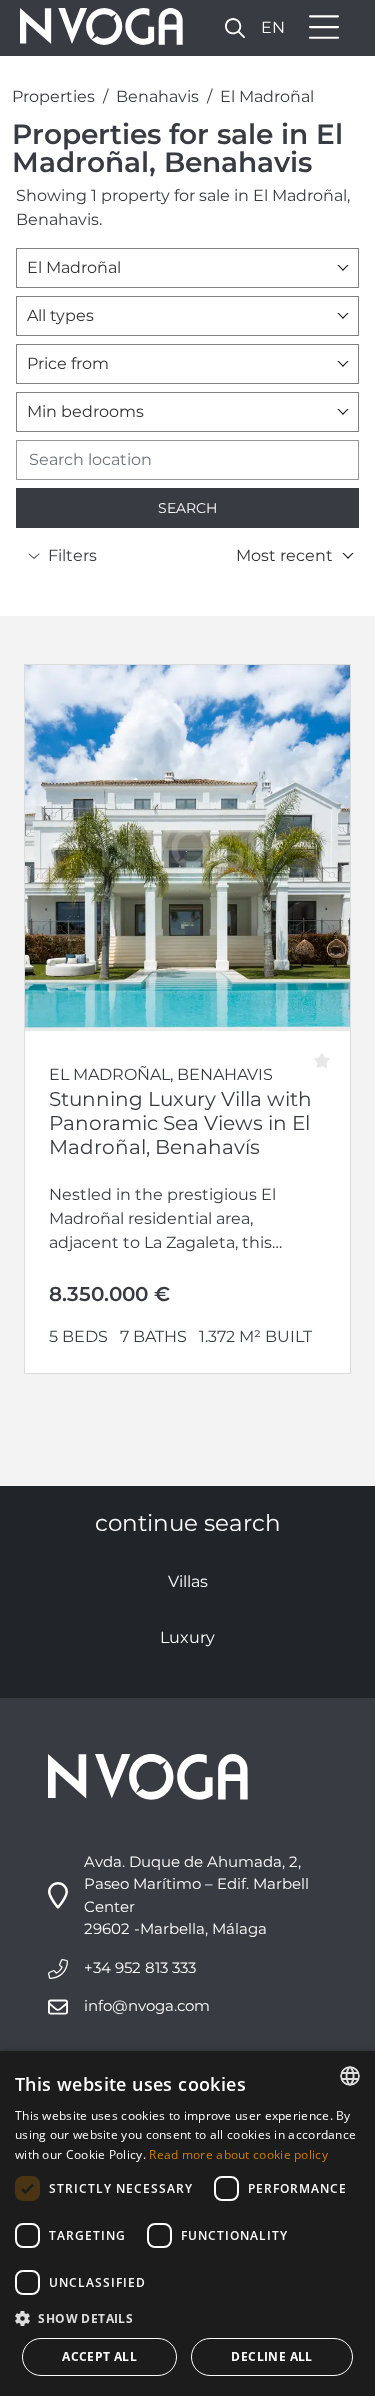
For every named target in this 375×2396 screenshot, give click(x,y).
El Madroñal (267, 96)
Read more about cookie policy (238, 2154)
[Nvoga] (95, 28)
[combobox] (187, 268)
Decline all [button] (271, 2356)
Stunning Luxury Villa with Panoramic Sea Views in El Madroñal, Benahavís (180, 1123)
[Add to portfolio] (328, 1053)
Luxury (187, 1637)
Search (187, 508)
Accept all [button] (99, 2356)
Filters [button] (72, 555)
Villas (188, 1581)
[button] (235, 27)
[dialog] (187, 2223)
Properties (53, 96)
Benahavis (157, 96)
